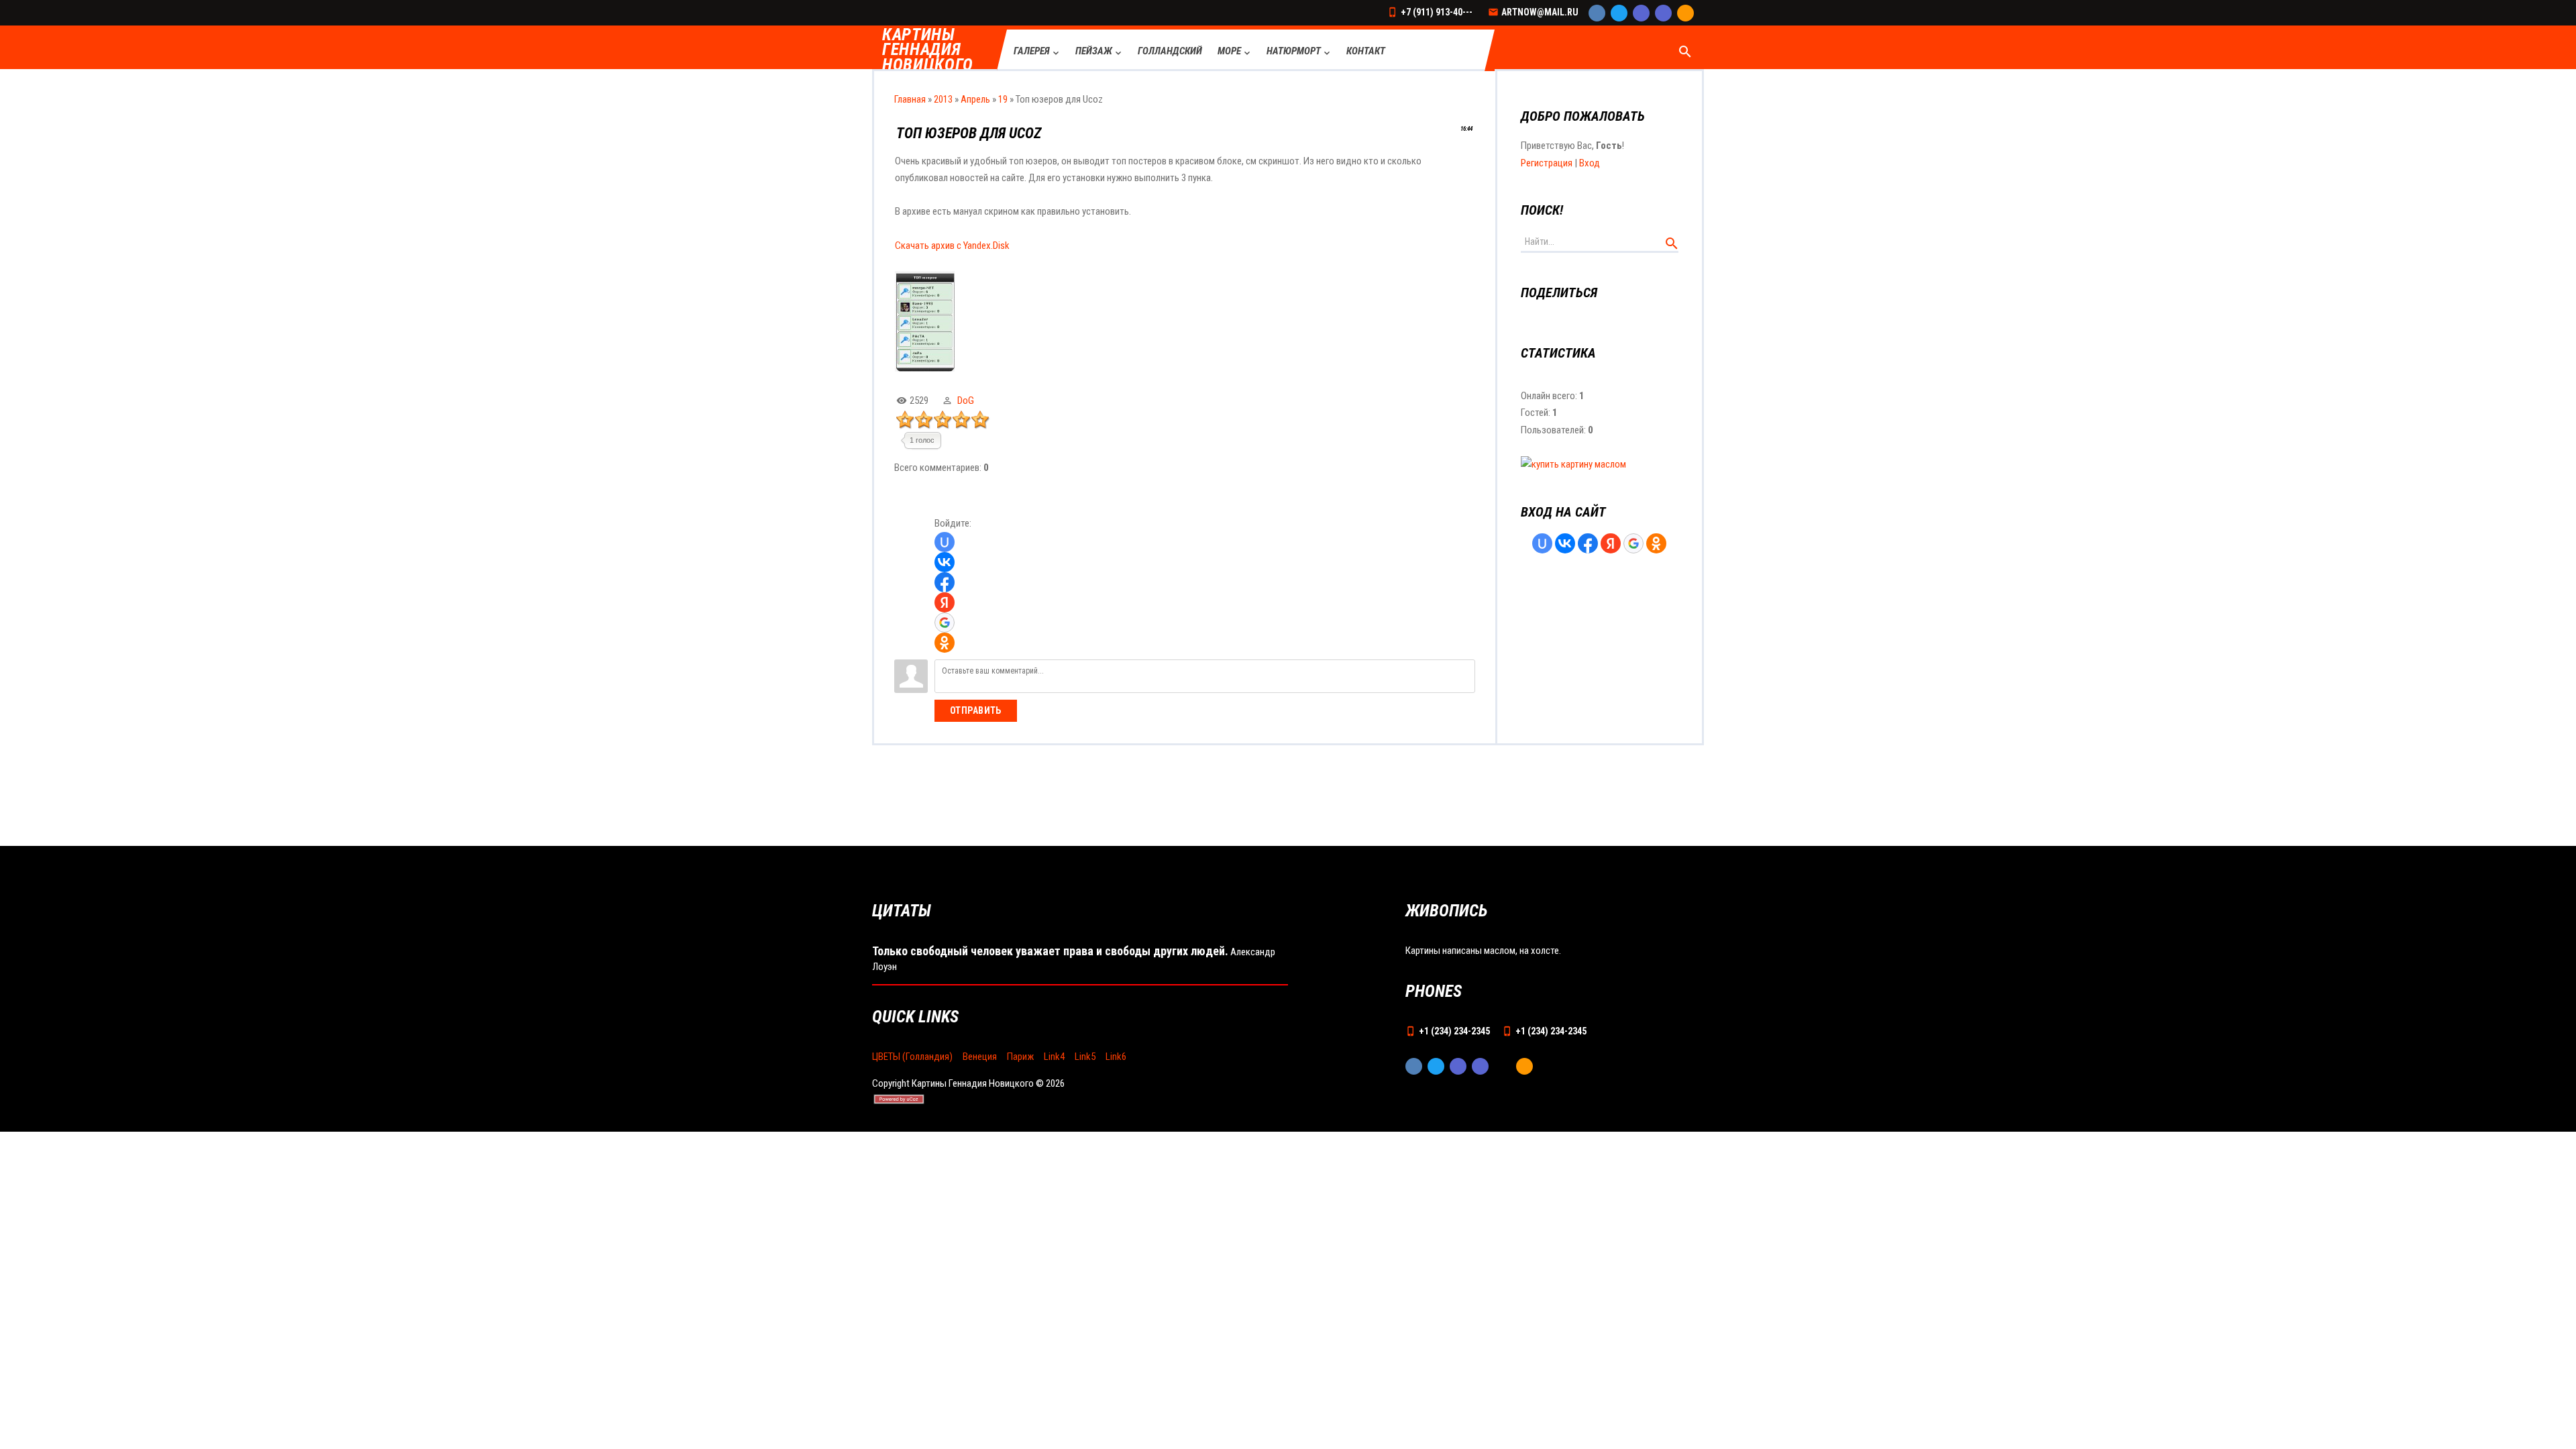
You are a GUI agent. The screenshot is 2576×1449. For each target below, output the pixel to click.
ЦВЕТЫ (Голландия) (912, 1057)
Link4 (1054, 1057)
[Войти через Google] (945, 623)
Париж (1020, 1057)
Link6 (1116, 1057)
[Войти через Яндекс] (945, 602)
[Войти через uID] (945, 542)
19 (1003, 99)
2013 (943, 99)
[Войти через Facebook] (945, 582)
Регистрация (1547, 163)
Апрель (975, 99)
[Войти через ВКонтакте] (945, 562)
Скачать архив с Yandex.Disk (952, 246)
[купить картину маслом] (1573, 464)
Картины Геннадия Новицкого (928, 50)
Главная (910, 99)
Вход (1590, 163)
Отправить (976, 710)
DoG (966, 400)
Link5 (1085, 1057)
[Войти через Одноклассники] (945, 643)
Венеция (980, 1057)
